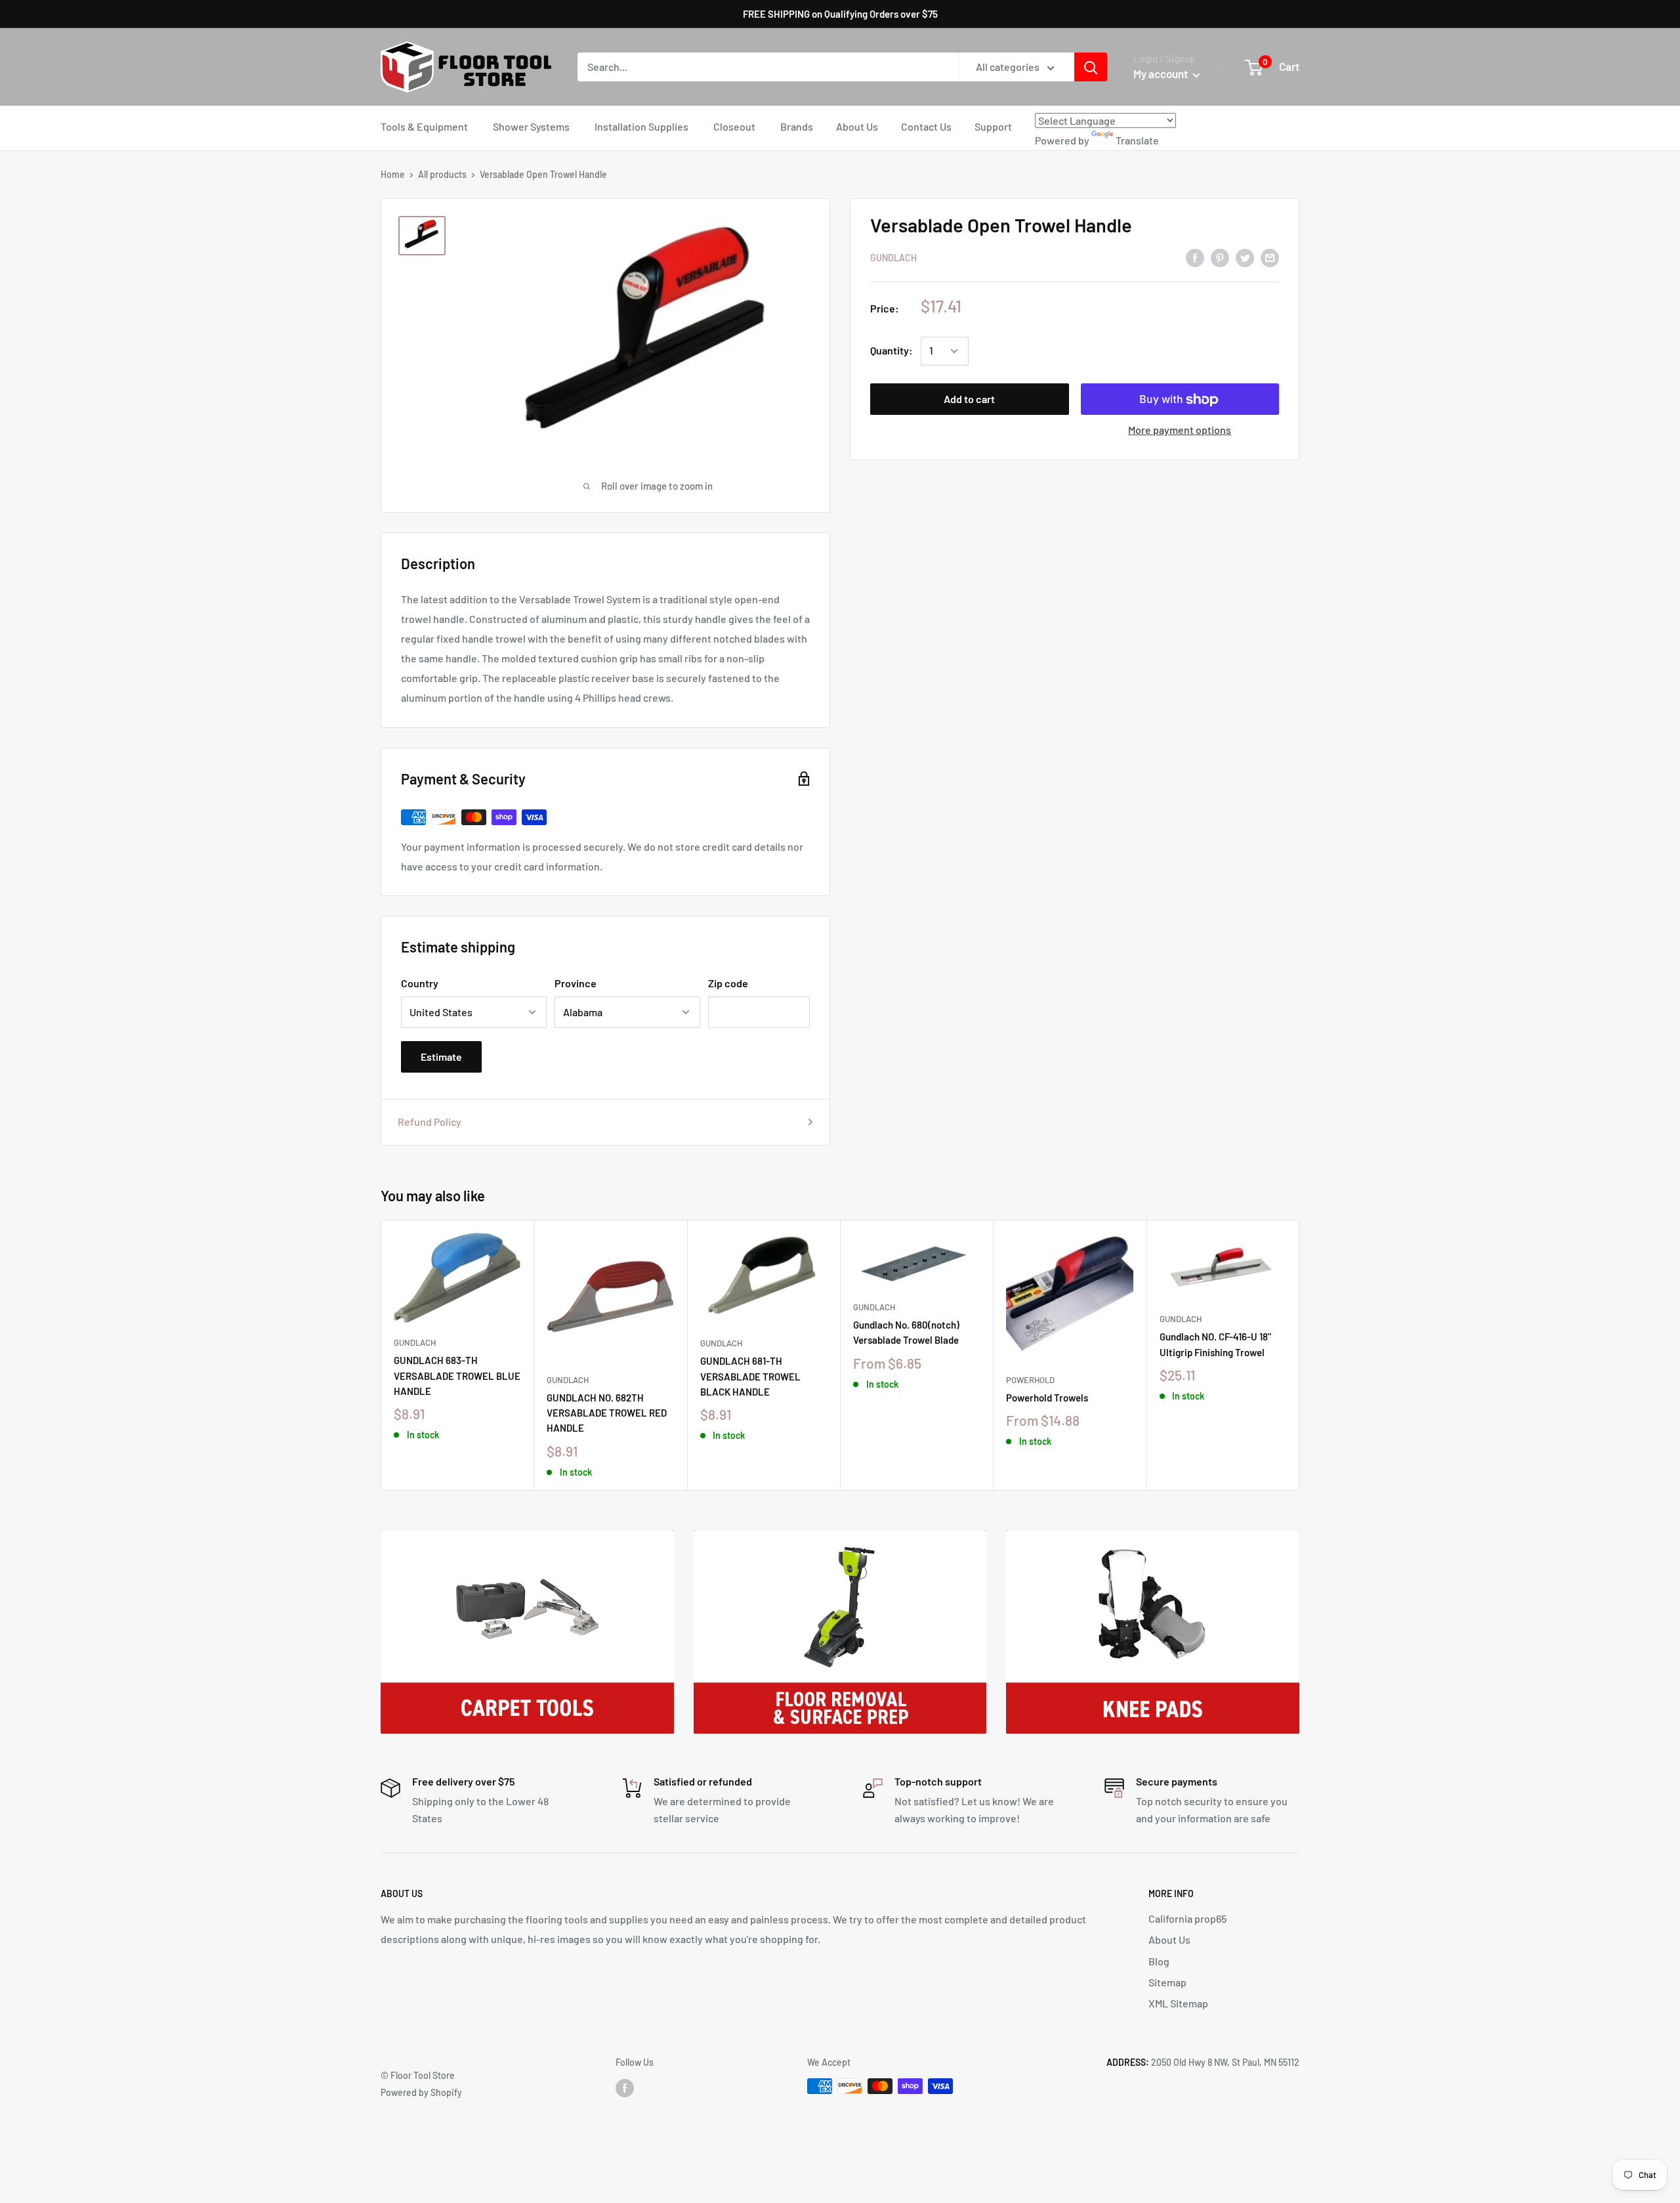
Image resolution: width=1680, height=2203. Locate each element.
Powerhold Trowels (1047, 1398)
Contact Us (926, 126)
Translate (1137, 140)
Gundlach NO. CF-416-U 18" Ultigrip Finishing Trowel (1215, 1344)
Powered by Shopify (421, 2092)
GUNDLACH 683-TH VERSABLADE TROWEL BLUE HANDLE (457, 1376)
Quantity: (892, 351)
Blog (1159, 1961)
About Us (857, 126)
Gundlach (893, 258)
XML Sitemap (1178, 2003)
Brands (797, 126)
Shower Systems (531, 126)
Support (993, 126)
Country (420, 983)
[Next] (1300, 1355)
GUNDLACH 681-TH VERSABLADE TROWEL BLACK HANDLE (750, 1376)
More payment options (1180, 430)
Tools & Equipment (424, 126)
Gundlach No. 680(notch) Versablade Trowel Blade (906, 1332)
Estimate (441, 1057)
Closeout (734, 126)
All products (442, 174)
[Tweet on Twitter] (1245, 257)
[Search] (1091, 67)
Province (576, 983)
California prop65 (1187, 1918)
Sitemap (1167, 1982)
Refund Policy (430, 1122)
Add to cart (969, 399)
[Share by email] (1270, 257)
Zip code (728, 983)
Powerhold (1030, 1380)
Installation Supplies (641, 126)
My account (1162, 74)
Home (393, 174)
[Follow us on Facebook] (625, 2087)
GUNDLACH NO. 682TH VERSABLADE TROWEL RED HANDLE (607, 1413)
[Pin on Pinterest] (1220, 257)
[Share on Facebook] (1195, 257)
